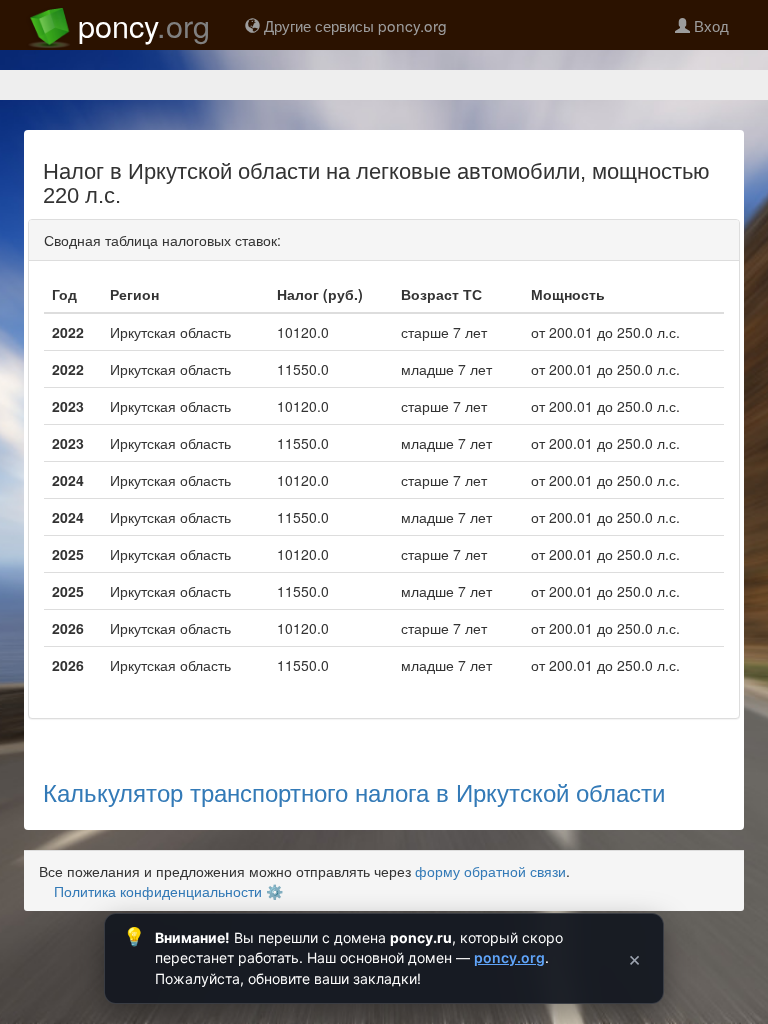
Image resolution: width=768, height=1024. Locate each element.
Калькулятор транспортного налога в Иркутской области (354, 791)
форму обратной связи (490, 871)
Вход (709, 25)
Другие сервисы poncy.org (353, 25)
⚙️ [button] (274, 891)
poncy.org (509, 957)
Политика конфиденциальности (158, 891)
